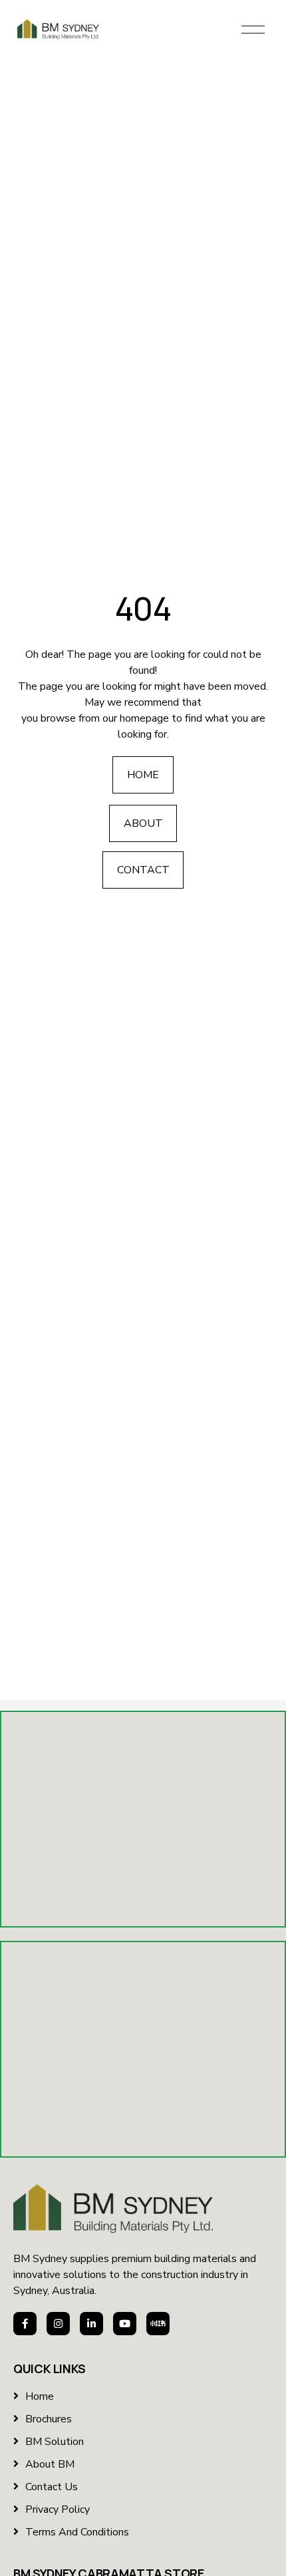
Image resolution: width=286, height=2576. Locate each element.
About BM (50, 2464)
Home (143, 775)
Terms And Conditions (77, 2532)
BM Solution (55, 2442)
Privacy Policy (58, 2509)
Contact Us (52, 2487)
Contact (143, 870)
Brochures (49, 2419)
